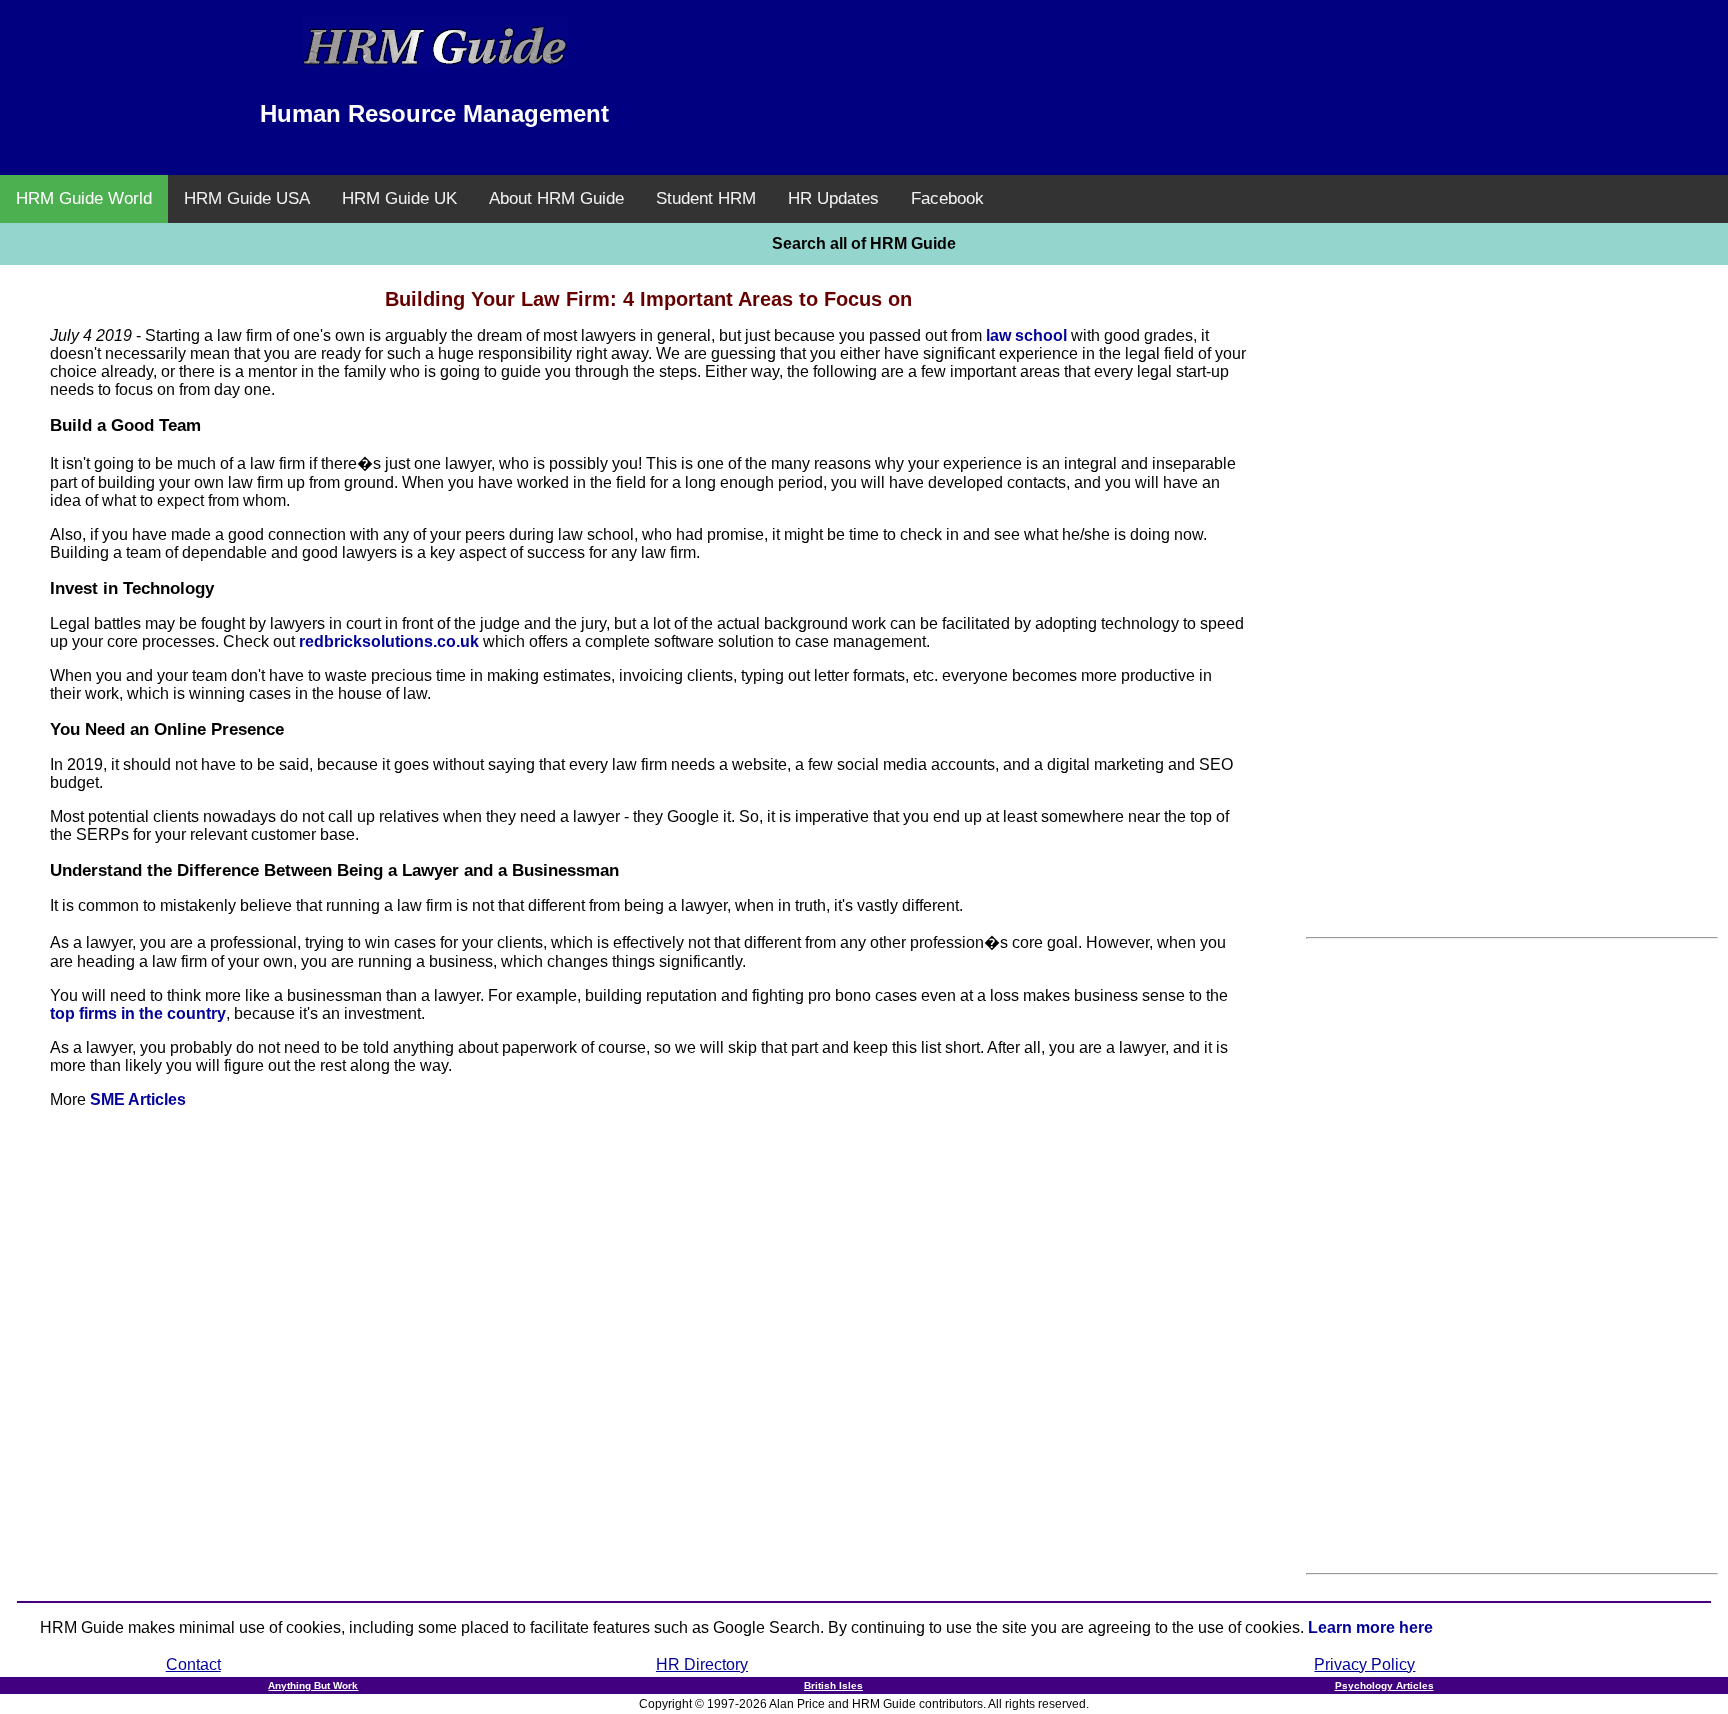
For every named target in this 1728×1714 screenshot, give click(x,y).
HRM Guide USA (247, 198)
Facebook (947, 198)
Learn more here (1370, 1627)
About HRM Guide (556, 198)
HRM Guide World (84, 198)
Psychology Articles (1384, 1685)
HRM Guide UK (399, 198)
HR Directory (702, 1664)
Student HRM (706, 198)
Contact (193, 1664)
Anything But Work (313, 1685)
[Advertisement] (1293, 60)
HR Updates (833, 198)
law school (1026, 335)
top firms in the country (138, 1013)
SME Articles (138, 1099)
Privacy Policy (1364, 1664)
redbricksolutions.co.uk (389, 641)
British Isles (833, 1685)
